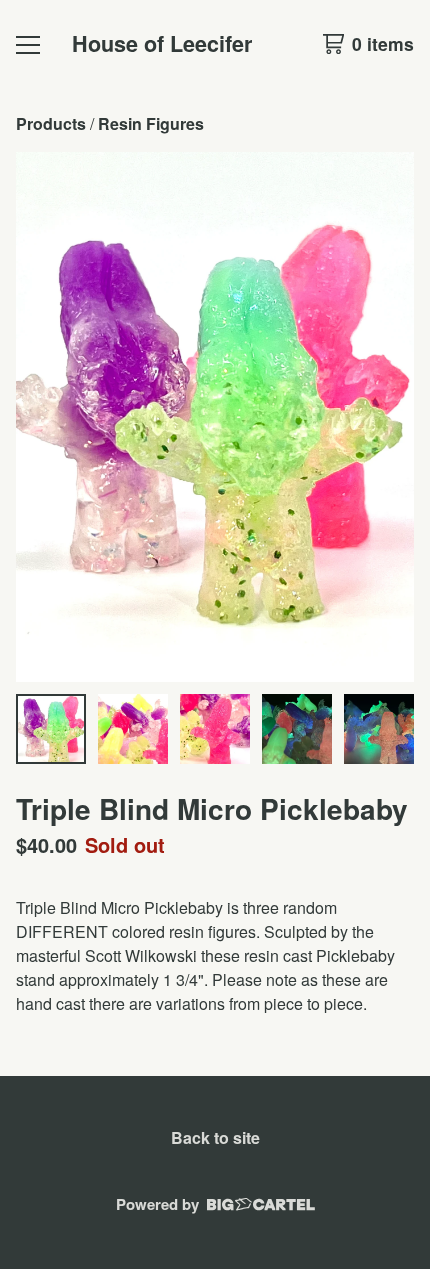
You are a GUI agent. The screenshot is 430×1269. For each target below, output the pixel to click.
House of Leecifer (162, 43)
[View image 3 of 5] (215, 729)
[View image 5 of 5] (379, 729)
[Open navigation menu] (28, 44)
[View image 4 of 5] (297, 729)
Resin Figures (151, 123)
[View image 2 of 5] (133, 729)
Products (51, 123)
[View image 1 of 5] (51, 729)
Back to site (215, 1137)
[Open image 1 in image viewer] (215, 417)
